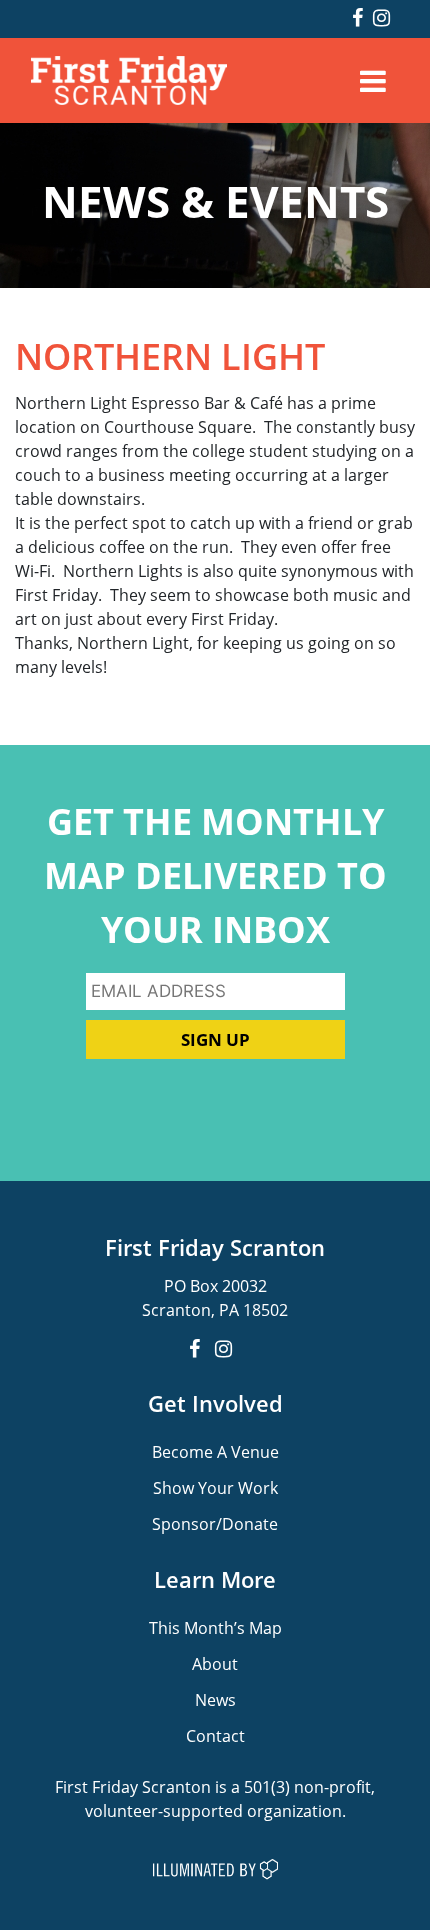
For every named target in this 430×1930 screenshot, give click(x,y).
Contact (215, 1735)
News (215, 1699)
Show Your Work (215, 1487)
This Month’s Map (215, 1627)
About (215, 1663)
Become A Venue (215, 1451)
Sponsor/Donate (215, 1523)
